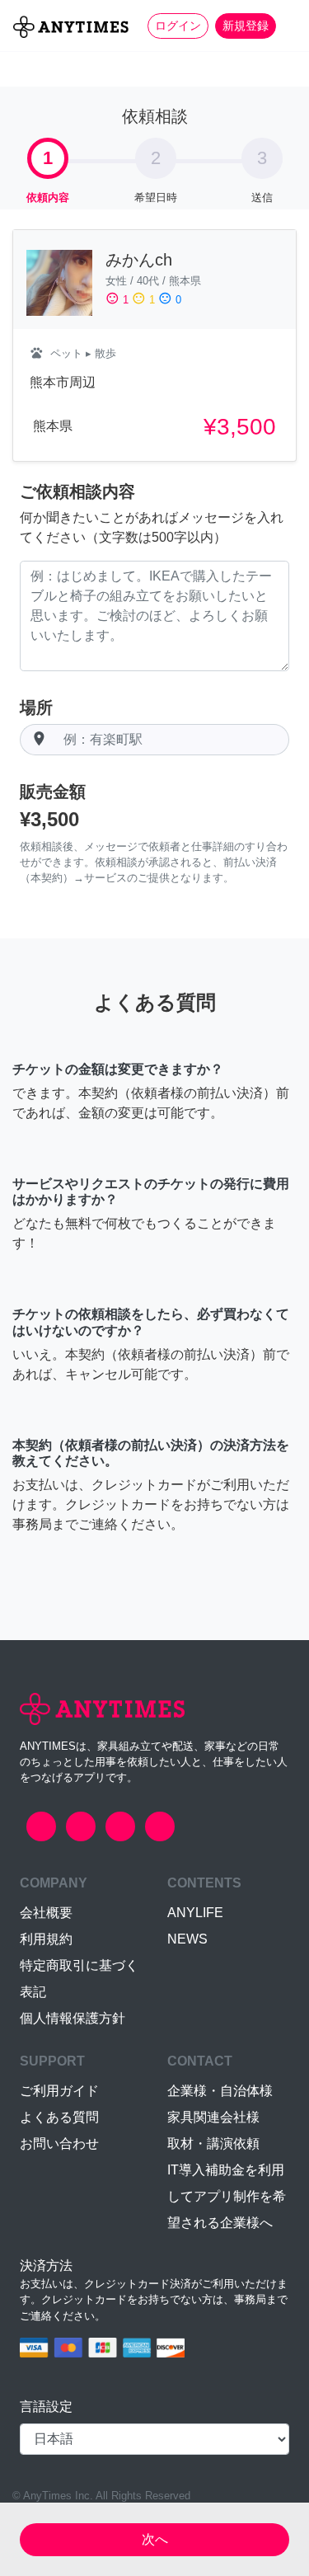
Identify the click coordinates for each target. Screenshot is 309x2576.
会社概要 (46, 1913)
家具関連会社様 (213, 2117)
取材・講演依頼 (213, 2144)
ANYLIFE (195, 1913)
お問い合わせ (59, 2144)
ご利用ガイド (59, 2091)
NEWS (187, 1939)
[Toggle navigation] (286, 26)
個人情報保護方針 (73, 2018)
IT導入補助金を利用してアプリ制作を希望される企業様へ (227, 2196)
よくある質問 (59, 2117)
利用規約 (46, 1939)
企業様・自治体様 (220, 2091)
